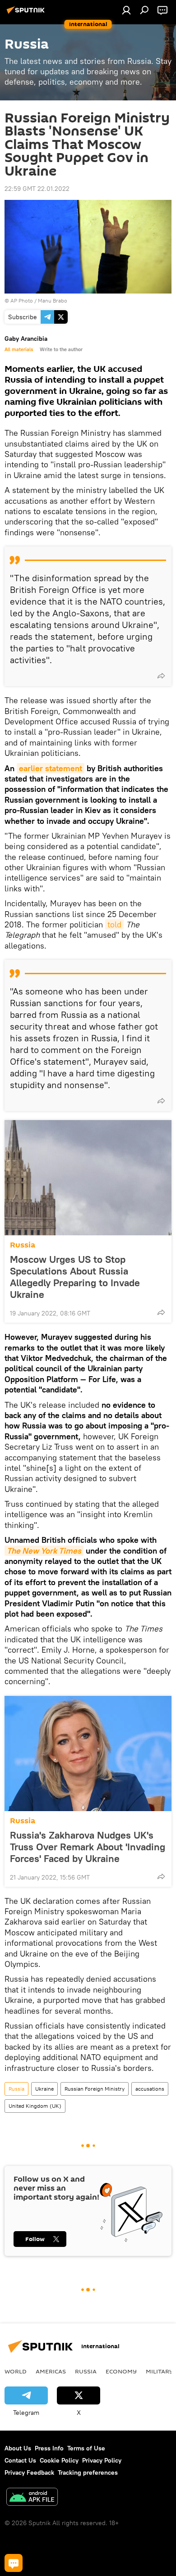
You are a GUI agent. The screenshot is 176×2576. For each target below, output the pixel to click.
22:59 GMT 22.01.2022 (37, 189)
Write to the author (61, 349)
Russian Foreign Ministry (95, 2089)
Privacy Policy (102, 2460)
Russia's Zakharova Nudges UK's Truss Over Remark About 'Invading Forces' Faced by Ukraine (88, 1847)
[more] (161, 676)
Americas (51, 2371)
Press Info (49, 2448)
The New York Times (44, 1551)
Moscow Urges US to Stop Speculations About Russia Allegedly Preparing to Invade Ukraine (75, 1277)
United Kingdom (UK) (35, 2106)
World (16, 2371)
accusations (150, 2089)
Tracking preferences (88, 2472)
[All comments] (14, 2563)
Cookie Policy (59, 2460)
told (114, 924)
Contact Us (20, 2460)
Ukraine (44, 2089)
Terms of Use (86, 2448)
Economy (121, 2371)
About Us (18, 2448)
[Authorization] (126, 10)
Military (160, 2371)
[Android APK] (32, 2498)
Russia (23, 1245)
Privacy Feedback (29, 2472)
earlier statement (51, 768)
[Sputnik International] (27, 14)
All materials (19, 349)
